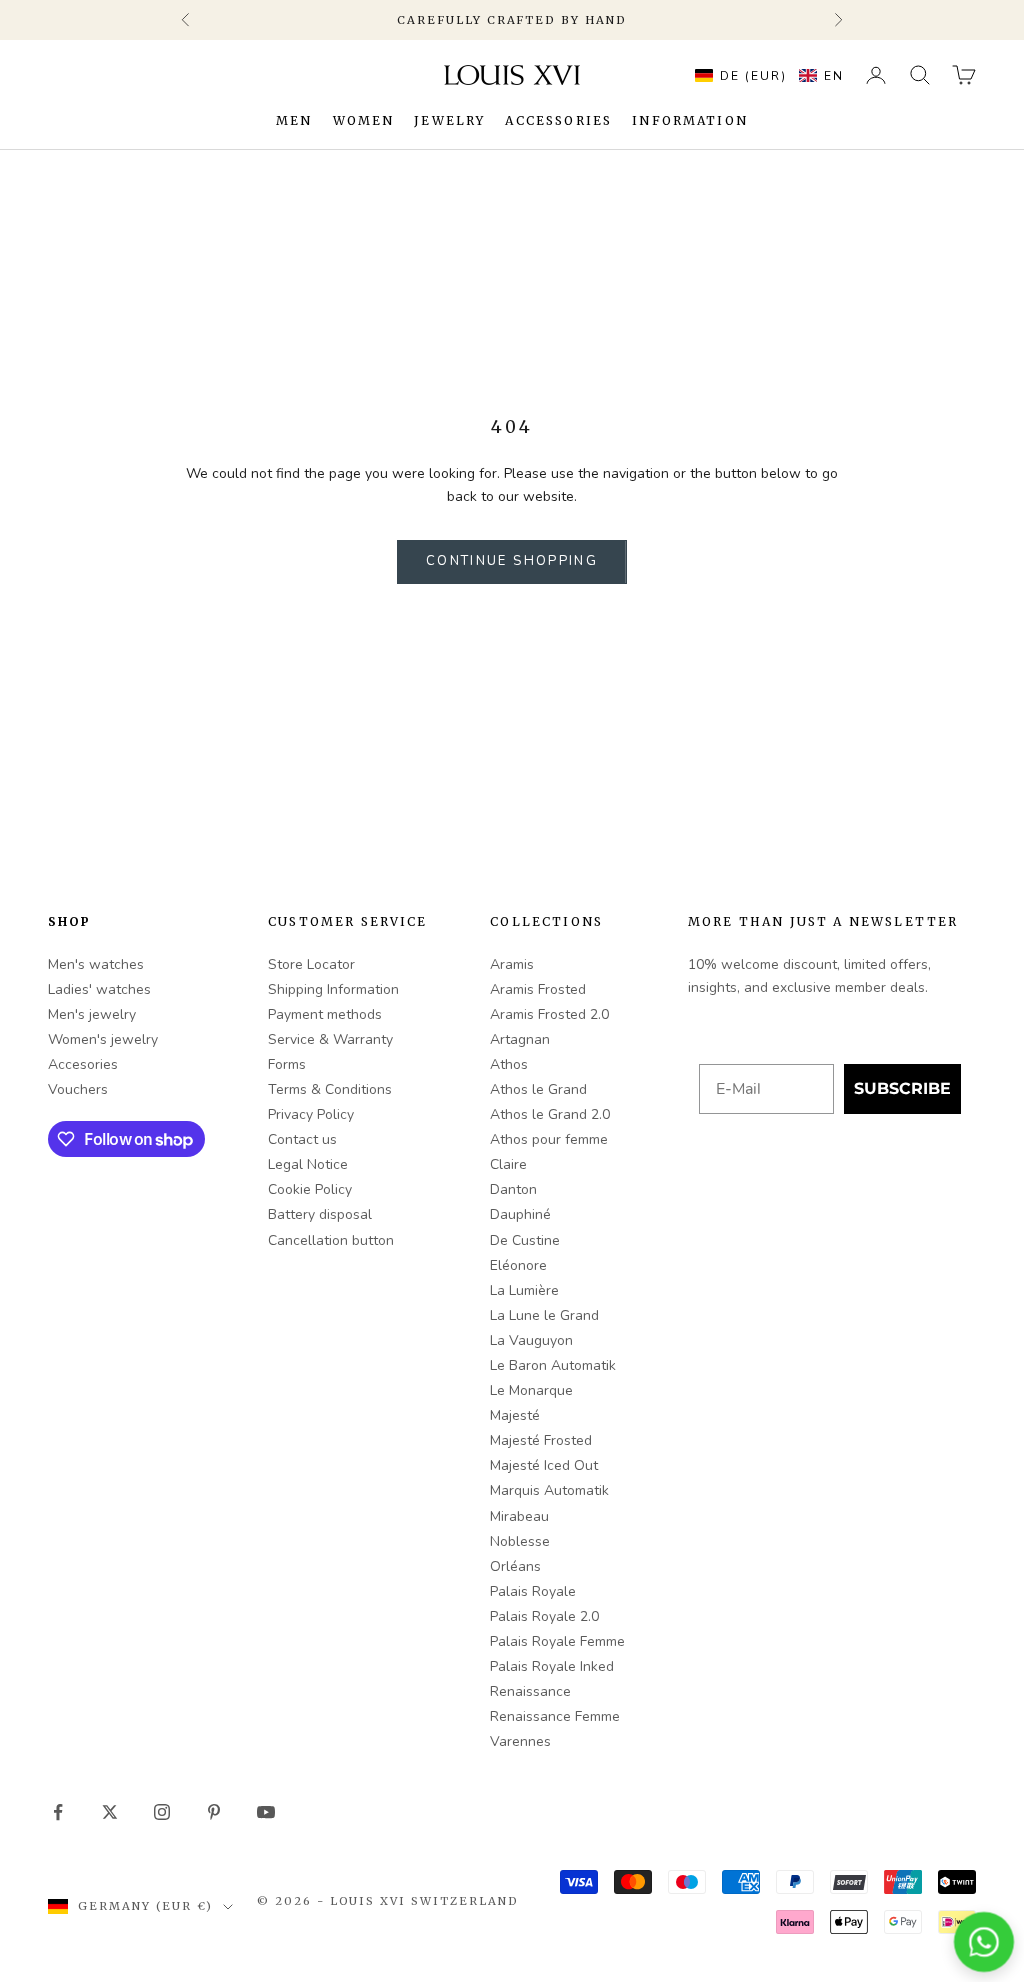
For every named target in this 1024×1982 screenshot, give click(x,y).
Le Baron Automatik (553, 1365)
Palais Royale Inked (552, 1666)
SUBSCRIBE (902, 1088)
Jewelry (449, 120)
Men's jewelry (92, 1014)
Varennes (520, 1741)
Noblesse (520, 1541)
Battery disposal (320, 1214)
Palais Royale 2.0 (544, 1616)
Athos (509, 1064)
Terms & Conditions (330, 1089)
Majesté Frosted (541, 1440)
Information (690, 120)
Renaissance (530, 1691)
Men (294, 120)
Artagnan (520, 1039)
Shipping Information (333, 989)
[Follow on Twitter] (110, 1812)
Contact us (302, 1139)
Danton (513, 1189)
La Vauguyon (531, 1340)
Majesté (515, 1415)
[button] (764, 75)
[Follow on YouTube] (266, 1812)
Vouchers (78, 1089)
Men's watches (96, 964)
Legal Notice (308, 1164)
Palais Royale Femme (557, 1641)
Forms (287, 1064)
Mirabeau (519, 1516)
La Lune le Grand (544, 1315)
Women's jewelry (103, 1039)
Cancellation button (331, 1240)
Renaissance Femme (555, 1716)
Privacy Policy (311, 1114)
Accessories (558, 120)
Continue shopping (512, 561)
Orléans (515, 1566)
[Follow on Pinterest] (214, 1812)
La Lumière (524, 1290)
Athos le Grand (538, 1089)
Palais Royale (533, 1591)
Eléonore (518, 1265)
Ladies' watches (99, 989)
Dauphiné (520, 1214)
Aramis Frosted (538, 989)
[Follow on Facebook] (58, 1812)
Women (364, 120)
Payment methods (325, 1014)
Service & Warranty (330, 1039)
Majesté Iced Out (544, 1465)
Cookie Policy (310, 1189)
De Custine (525, 1240)
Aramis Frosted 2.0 (549, 1014)
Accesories (83, 1064)
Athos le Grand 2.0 (550, 1114)
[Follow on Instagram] (162, 1812)
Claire (508, 1164)
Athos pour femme (549, 1139)
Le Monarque (531, 1390)
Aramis (512, 964)
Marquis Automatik (549, 1490)
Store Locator (311, 964)
